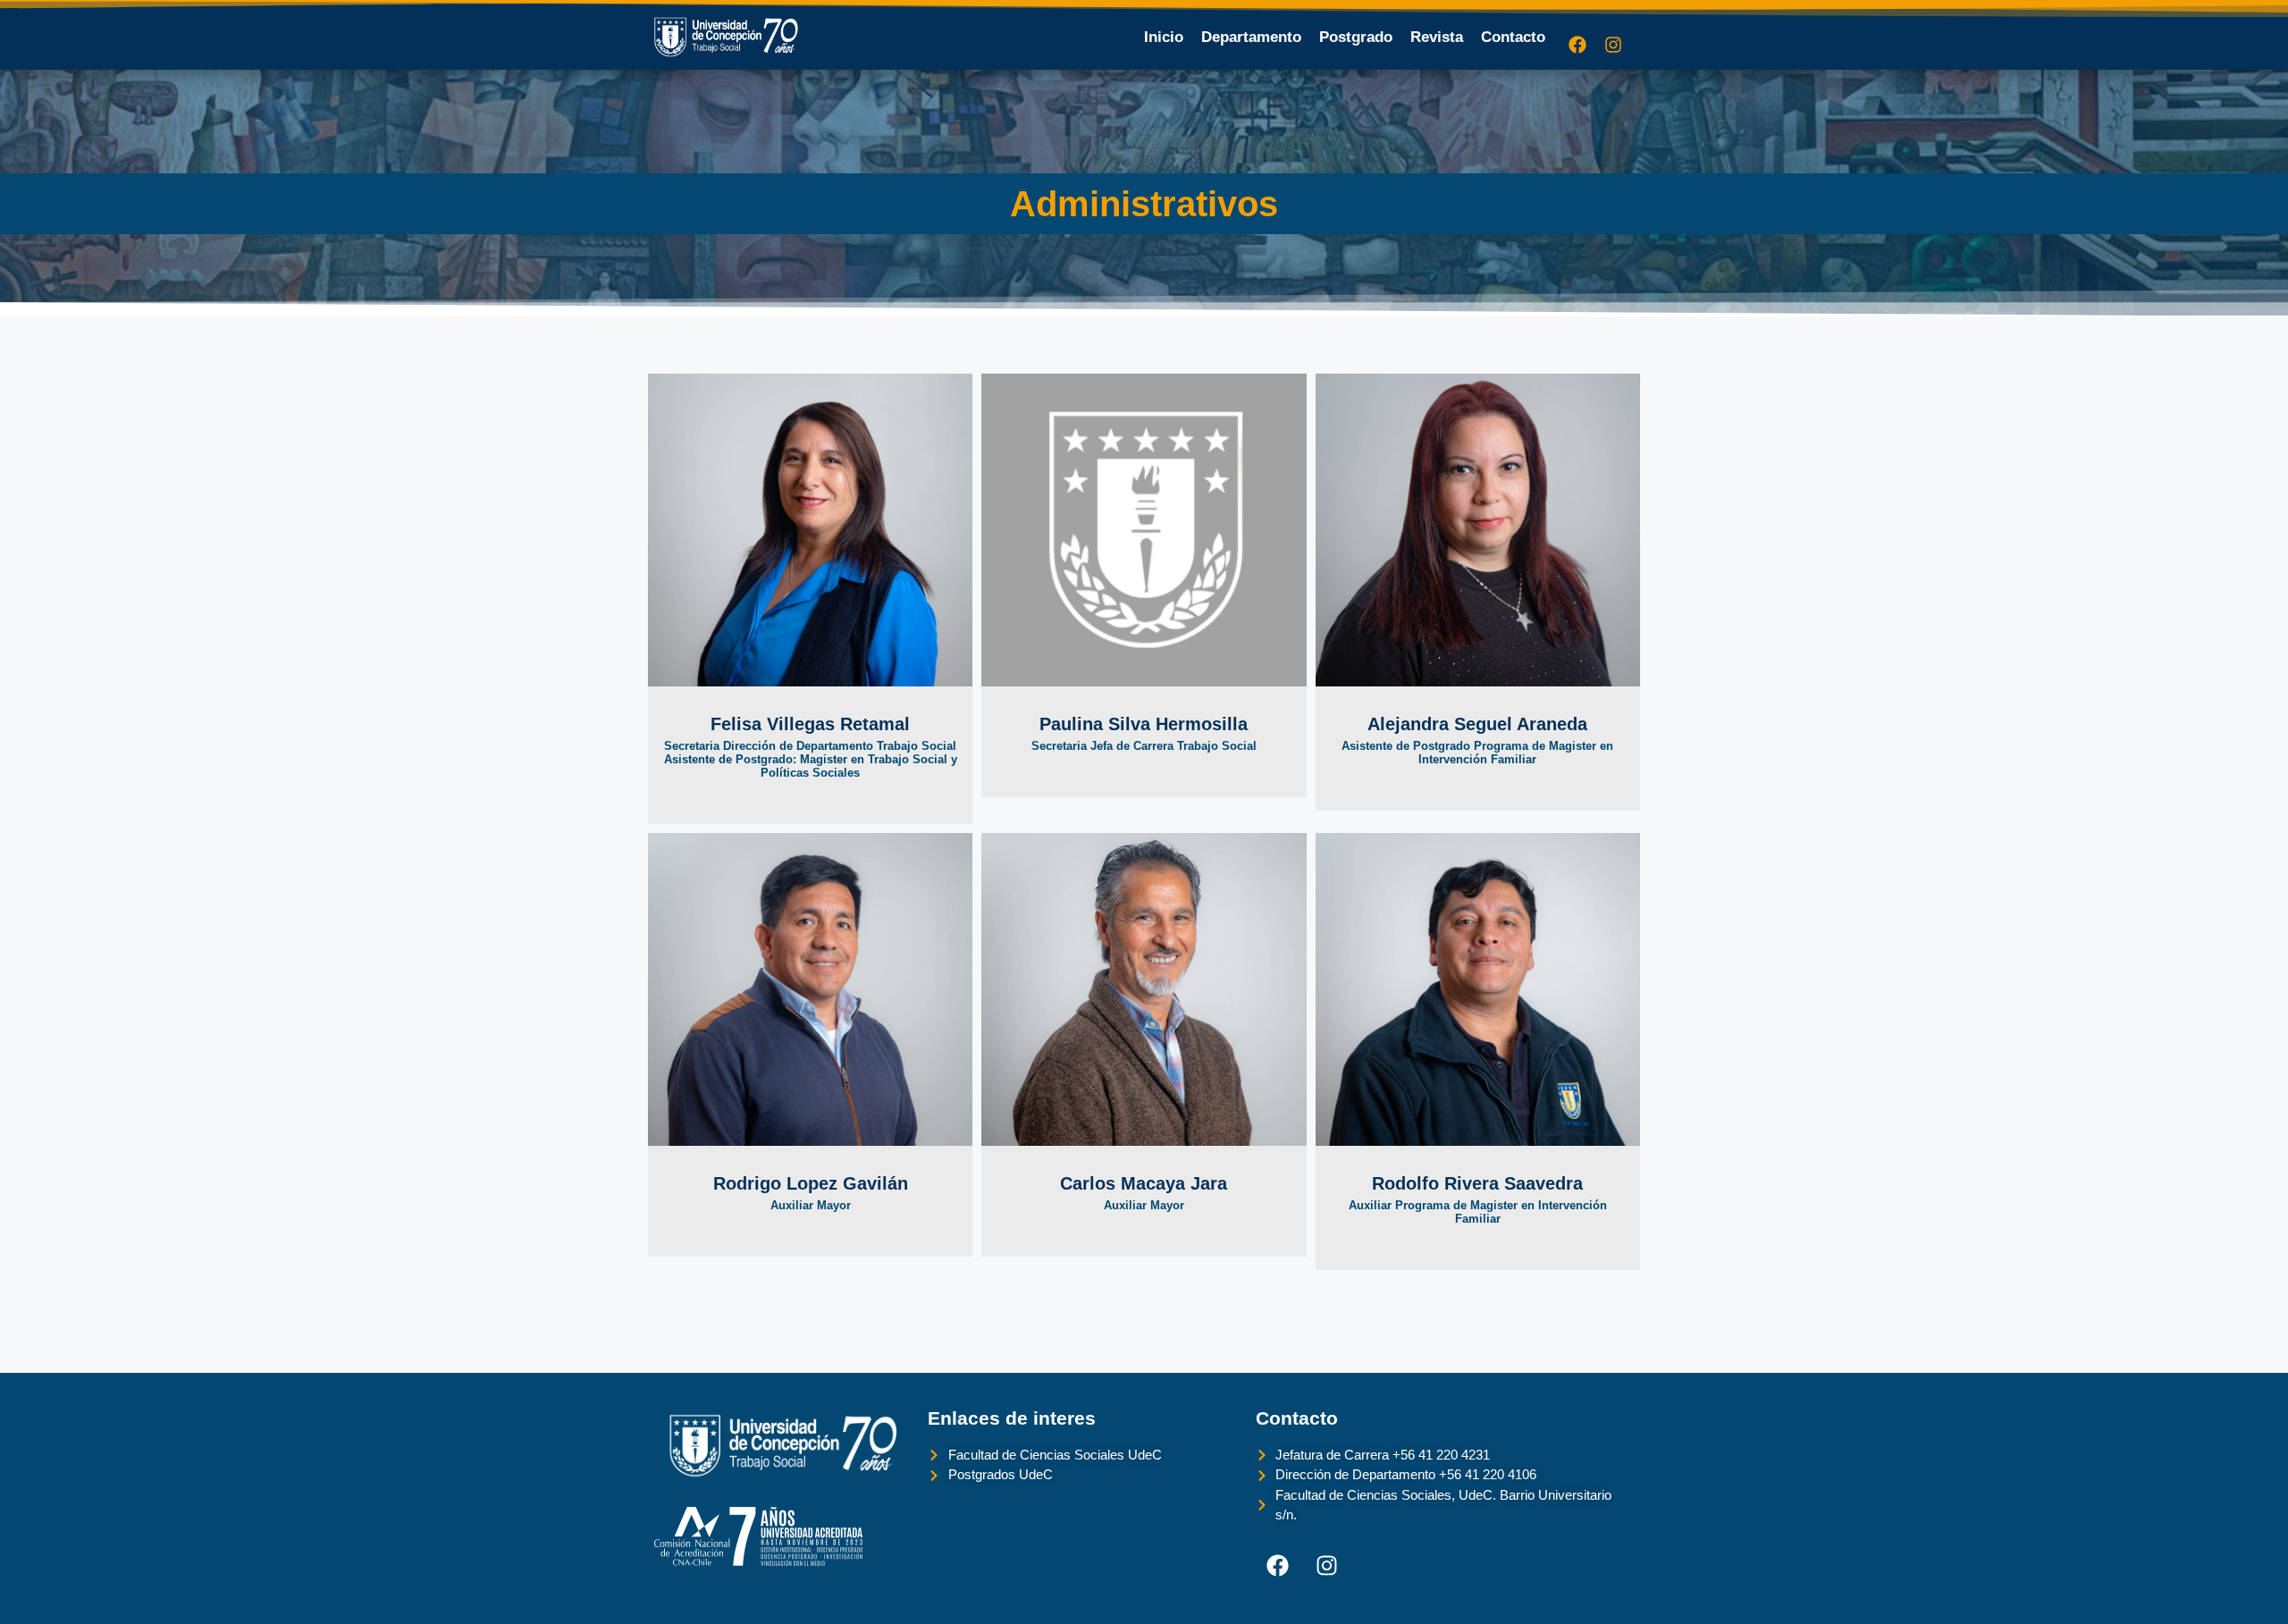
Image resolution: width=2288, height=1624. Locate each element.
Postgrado (1356, 37)
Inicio (1164, 37)
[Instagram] (1613, 45)
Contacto (1513, 37)
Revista (1437, 37)
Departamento (1251, 37)
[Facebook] (1577, 45)
